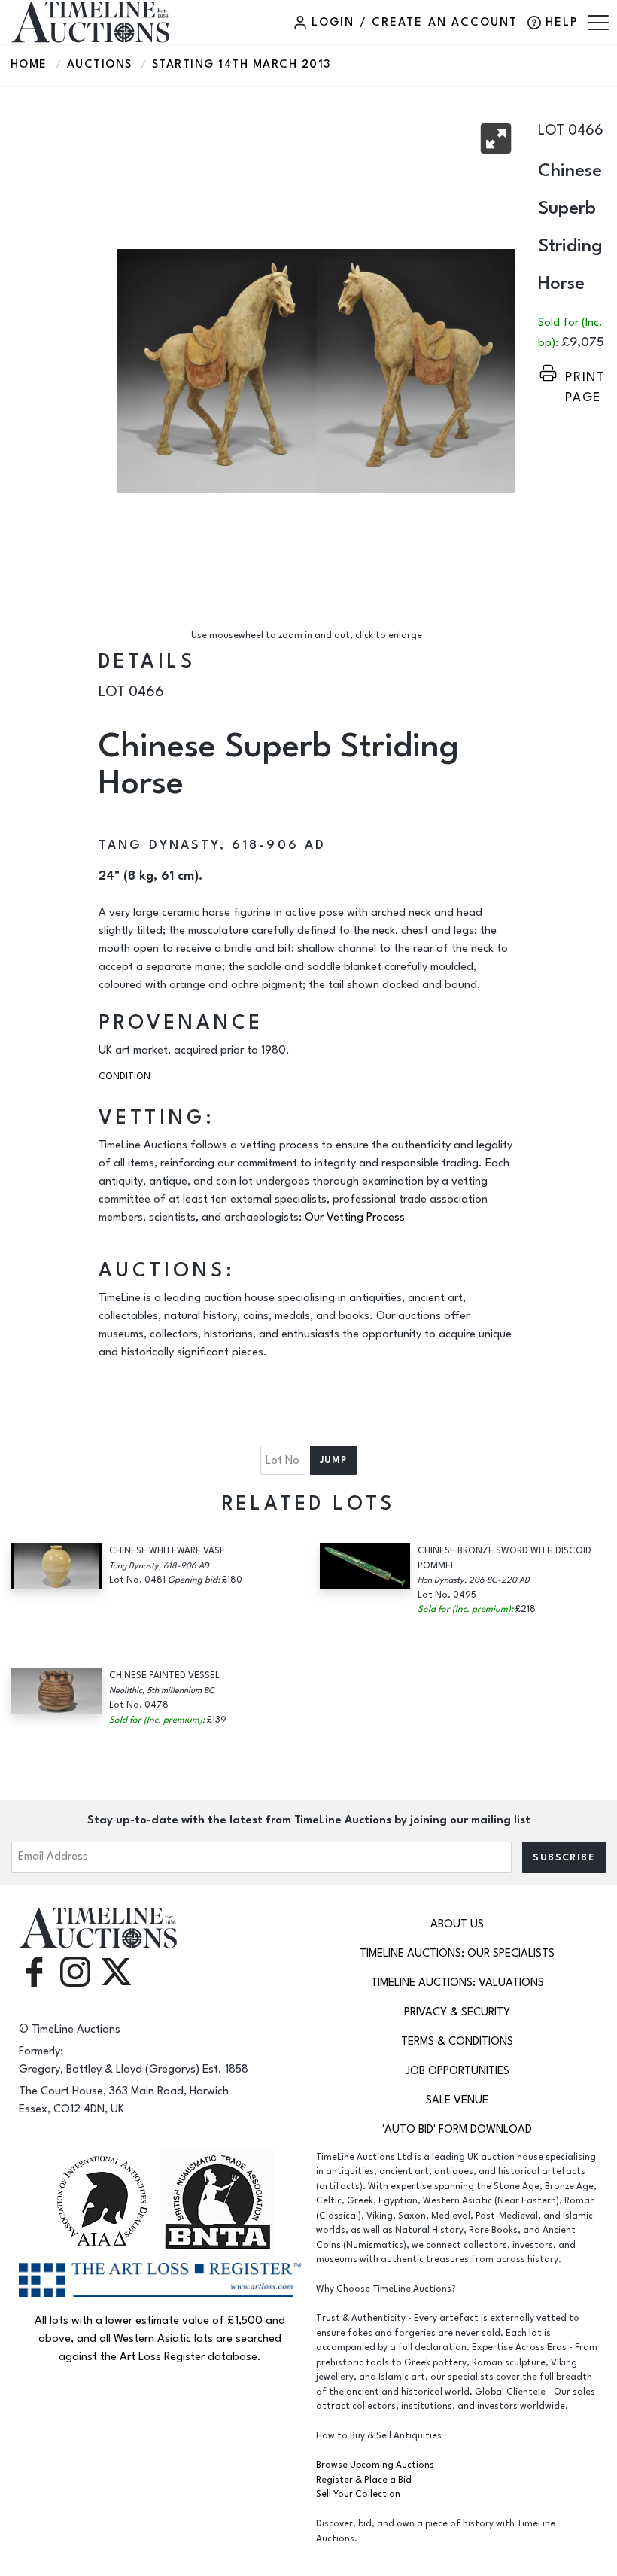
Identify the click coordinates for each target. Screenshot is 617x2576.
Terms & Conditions (457, 2041)
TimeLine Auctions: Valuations (457, 1983)
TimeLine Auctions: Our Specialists (457, 1953)
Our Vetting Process (355, 1217)
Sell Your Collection (358, 2494)
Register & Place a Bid (364, 2480)
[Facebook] (34, 1971)
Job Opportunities (457, 2071)
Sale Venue (457, 2100)
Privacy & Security (457, 2012)
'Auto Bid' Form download (457, 2129)
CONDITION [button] (125, 1077)
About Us (457, 1924)
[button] (496, 138)
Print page (585, 377)
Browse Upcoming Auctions (375, 2465)
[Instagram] (75, 1971)
